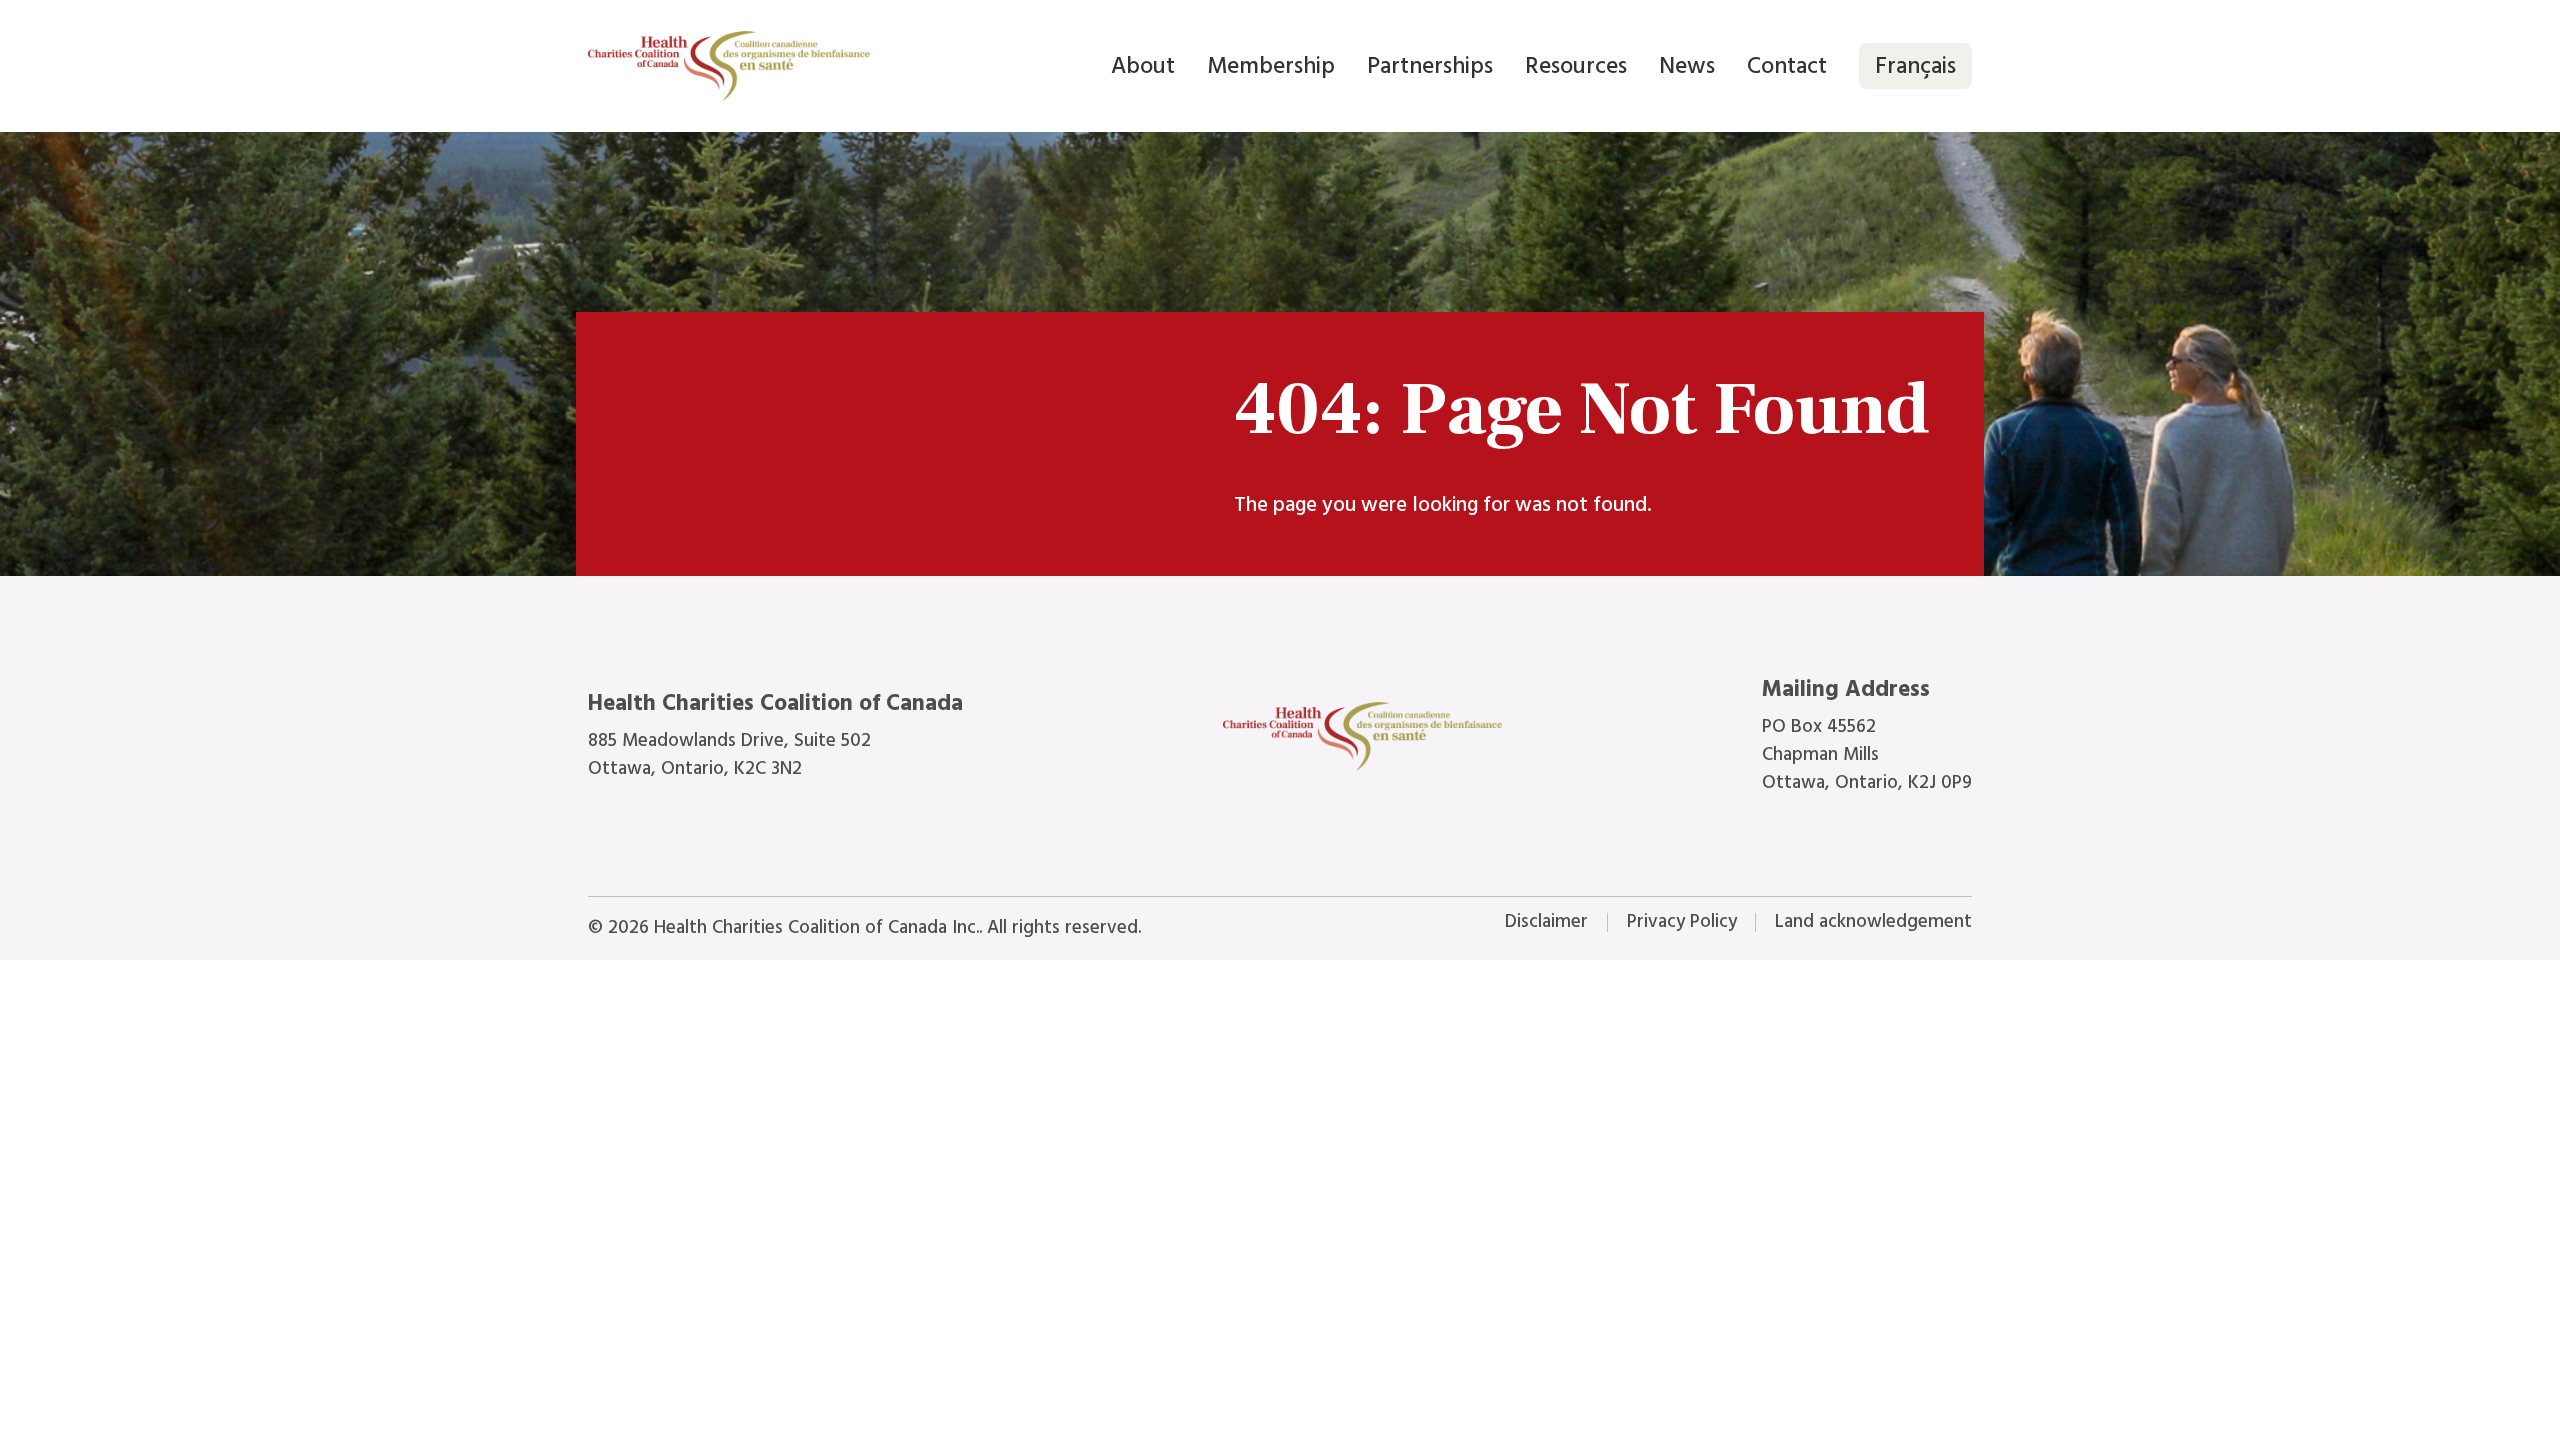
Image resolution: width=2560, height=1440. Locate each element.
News (1687, 66)
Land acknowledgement (1873, 921)
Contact (1787, 66)
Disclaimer (1546, 921)
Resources (1576, 66)
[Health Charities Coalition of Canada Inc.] (729, 66)
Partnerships (1430, 66)
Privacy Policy (1682, 921)
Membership (1271, 66)
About (1143, 66)
